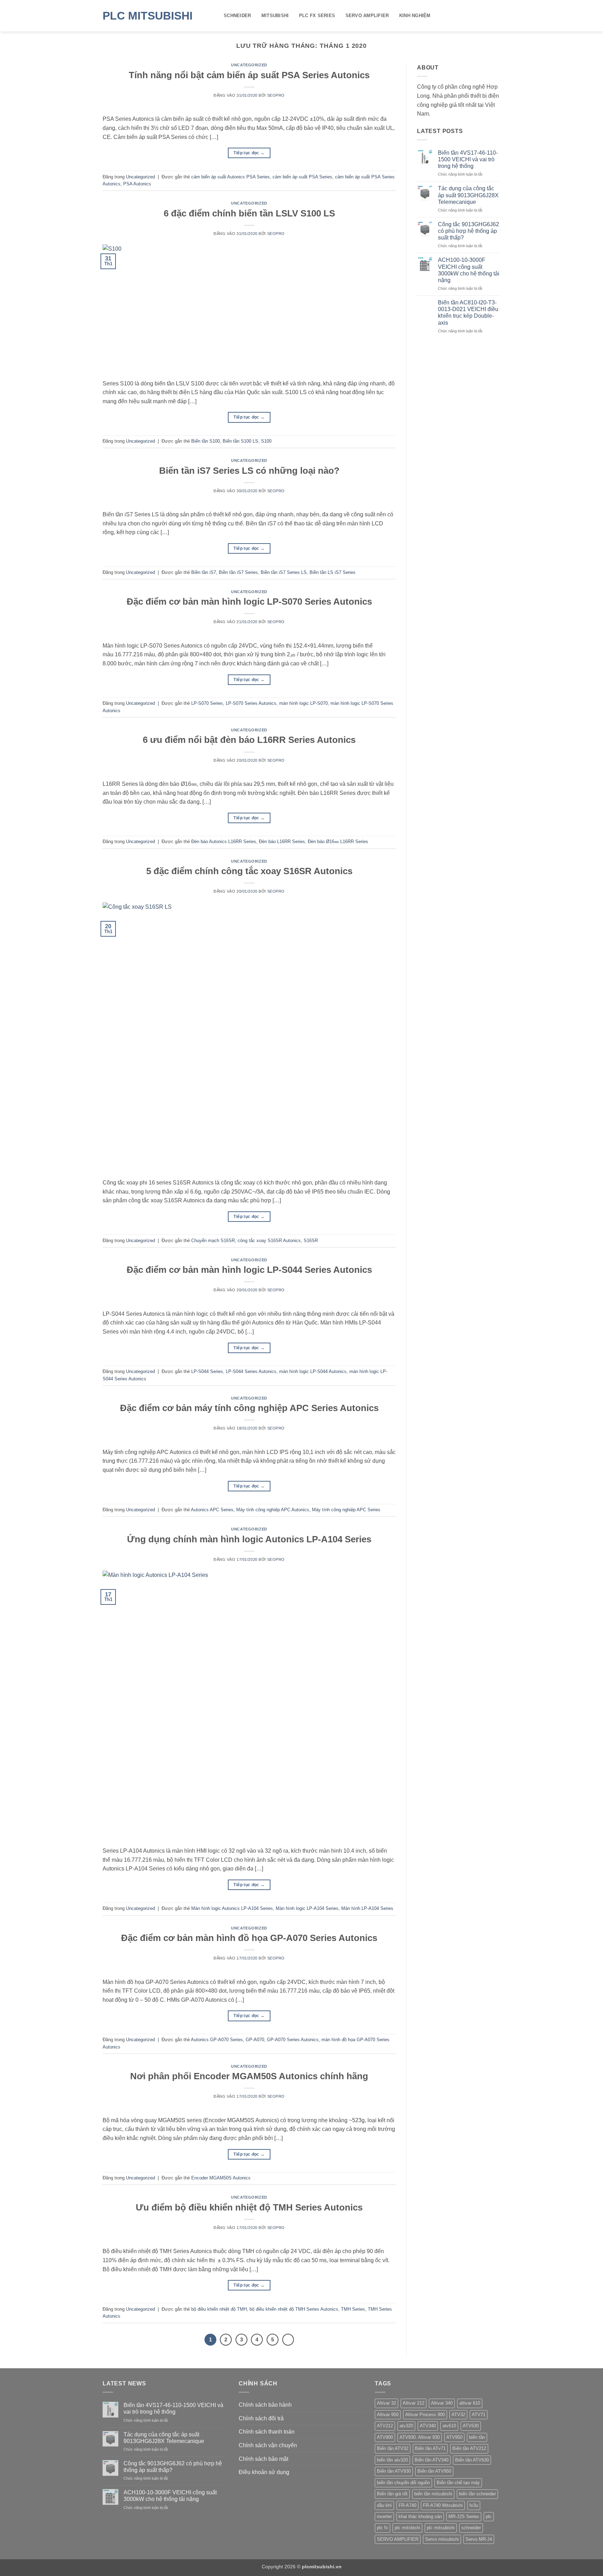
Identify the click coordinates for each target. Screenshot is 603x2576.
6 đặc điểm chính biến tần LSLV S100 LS (249, 213)
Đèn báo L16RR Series (282, 842)
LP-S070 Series (207, 703)
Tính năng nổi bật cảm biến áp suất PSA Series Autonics (249, 75)
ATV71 (479, 2415)
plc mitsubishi (441, 2528)
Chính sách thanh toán (267, 2432)
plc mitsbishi (407, 2528)
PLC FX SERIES (317, 16)
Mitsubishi (275, 16)
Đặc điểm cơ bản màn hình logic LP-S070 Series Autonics (249, 601)
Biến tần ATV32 (393, 2448)
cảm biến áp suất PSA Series (302, 177)
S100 (266, 441)
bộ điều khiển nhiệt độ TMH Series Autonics (294, 2309)
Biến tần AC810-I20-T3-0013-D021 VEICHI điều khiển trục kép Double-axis (468, 313)
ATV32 (458, 2415)
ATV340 (428, 2426)
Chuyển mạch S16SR (213, 1241)
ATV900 (385, 2437)
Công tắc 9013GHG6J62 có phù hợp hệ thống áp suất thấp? (468, 231)
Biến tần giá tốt (392, 2494)
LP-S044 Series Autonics (251, 1371)
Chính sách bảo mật (263, 2459)
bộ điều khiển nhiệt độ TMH (219, 2309)
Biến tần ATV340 (431, 2460)
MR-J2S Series (464, 2516)
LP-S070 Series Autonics (251, 703)
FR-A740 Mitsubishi (443, 2505)
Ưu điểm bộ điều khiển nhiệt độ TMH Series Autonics (249, 2207)
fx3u (474, 2505)
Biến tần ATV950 (434, 2471)
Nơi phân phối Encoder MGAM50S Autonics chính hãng (249, 2076)
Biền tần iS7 (204, 572)
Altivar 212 (414, 2403)
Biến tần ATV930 (394, 2471)
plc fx (382, 2528)
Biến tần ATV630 (472, 2460)
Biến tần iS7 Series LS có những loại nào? (249, 471)
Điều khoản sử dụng (264, 2472)
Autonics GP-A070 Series (217, 2040)
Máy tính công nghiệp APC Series (346, 1510)
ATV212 (385, 2426)
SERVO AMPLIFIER (367, 16)
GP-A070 (255, 2040)
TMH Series (353, 2309)
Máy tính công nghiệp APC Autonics (273, 1510)
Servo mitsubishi (442, 2539)
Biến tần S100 (206, 441)
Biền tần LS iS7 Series (333, 572)
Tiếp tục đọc (249, 153)
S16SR (311, 1241)
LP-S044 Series (207, 1371)
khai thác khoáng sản (420, 2516)
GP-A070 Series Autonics (293, 2040)
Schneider (237, 16)
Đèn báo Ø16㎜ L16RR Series (338, 842)
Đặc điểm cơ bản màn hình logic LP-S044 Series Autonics (249, 1270)
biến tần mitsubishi (433, 2494)
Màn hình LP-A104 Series (367, 1908)
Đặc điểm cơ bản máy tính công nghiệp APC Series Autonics (249, 1408)
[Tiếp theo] (288, 2340)
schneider (471, 2528)
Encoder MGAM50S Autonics (221, 2178)
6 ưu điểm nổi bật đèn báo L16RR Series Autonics (249, 740)
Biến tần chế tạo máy (458, 2483)
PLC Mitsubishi (148, 16)
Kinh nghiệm (415, 16)
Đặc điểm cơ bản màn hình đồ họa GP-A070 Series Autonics (249, 1938)
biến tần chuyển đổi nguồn (403, 2483)
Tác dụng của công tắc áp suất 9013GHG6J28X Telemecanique (468, 195)
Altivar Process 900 (425, 2415)
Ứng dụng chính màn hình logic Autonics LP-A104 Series (249, 1539)
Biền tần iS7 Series (238, 572)
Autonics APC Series (212, 1510)
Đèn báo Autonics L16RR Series (224, 842)
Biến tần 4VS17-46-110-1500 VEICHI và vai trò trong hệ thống (468, 159)
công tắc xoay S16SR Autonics (269, 1241)
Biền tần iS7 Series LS (284, 572)
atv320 (406, 2426)
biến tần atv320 (392, 2460)
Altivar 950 (388, 2415)
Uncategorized (249, 65)
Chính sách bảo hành (265, 2405)
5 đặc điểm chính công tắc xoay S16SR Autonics (249, 871)
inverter (384, 2516)
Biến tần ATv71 (430, 2448)
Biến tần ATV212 (469, 2448)
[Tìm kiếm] (498, 16)
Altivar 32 (386, 2403)
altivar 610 (470, 2403)
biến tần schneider (477, 2494)
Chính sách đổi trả (261, 2418)
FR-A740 (407, 2505)
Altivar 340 (442, 2403)
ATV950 (454, 2437)
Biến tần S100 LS (240, 441)
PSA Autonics (137, 184)
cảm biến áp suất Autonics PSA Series (230, 177)
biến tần (477, 2437)
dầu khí (384, 2505)
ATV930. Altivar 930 (420, 2437)
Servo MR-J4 (479, 2539)
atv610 (449, 2426)
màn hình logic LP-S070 (303, 703)
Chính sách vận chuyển (268, 2445)
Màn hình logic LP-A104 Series (307, 1908)
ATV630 (471, 2426)
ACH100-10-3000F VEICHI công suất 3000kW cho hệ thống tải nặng (469, 270)
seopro (276, 95)
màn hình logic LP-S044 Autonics (313, 1371)
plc (489, 2516)
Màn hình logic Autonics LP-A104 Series (232, 1908)
